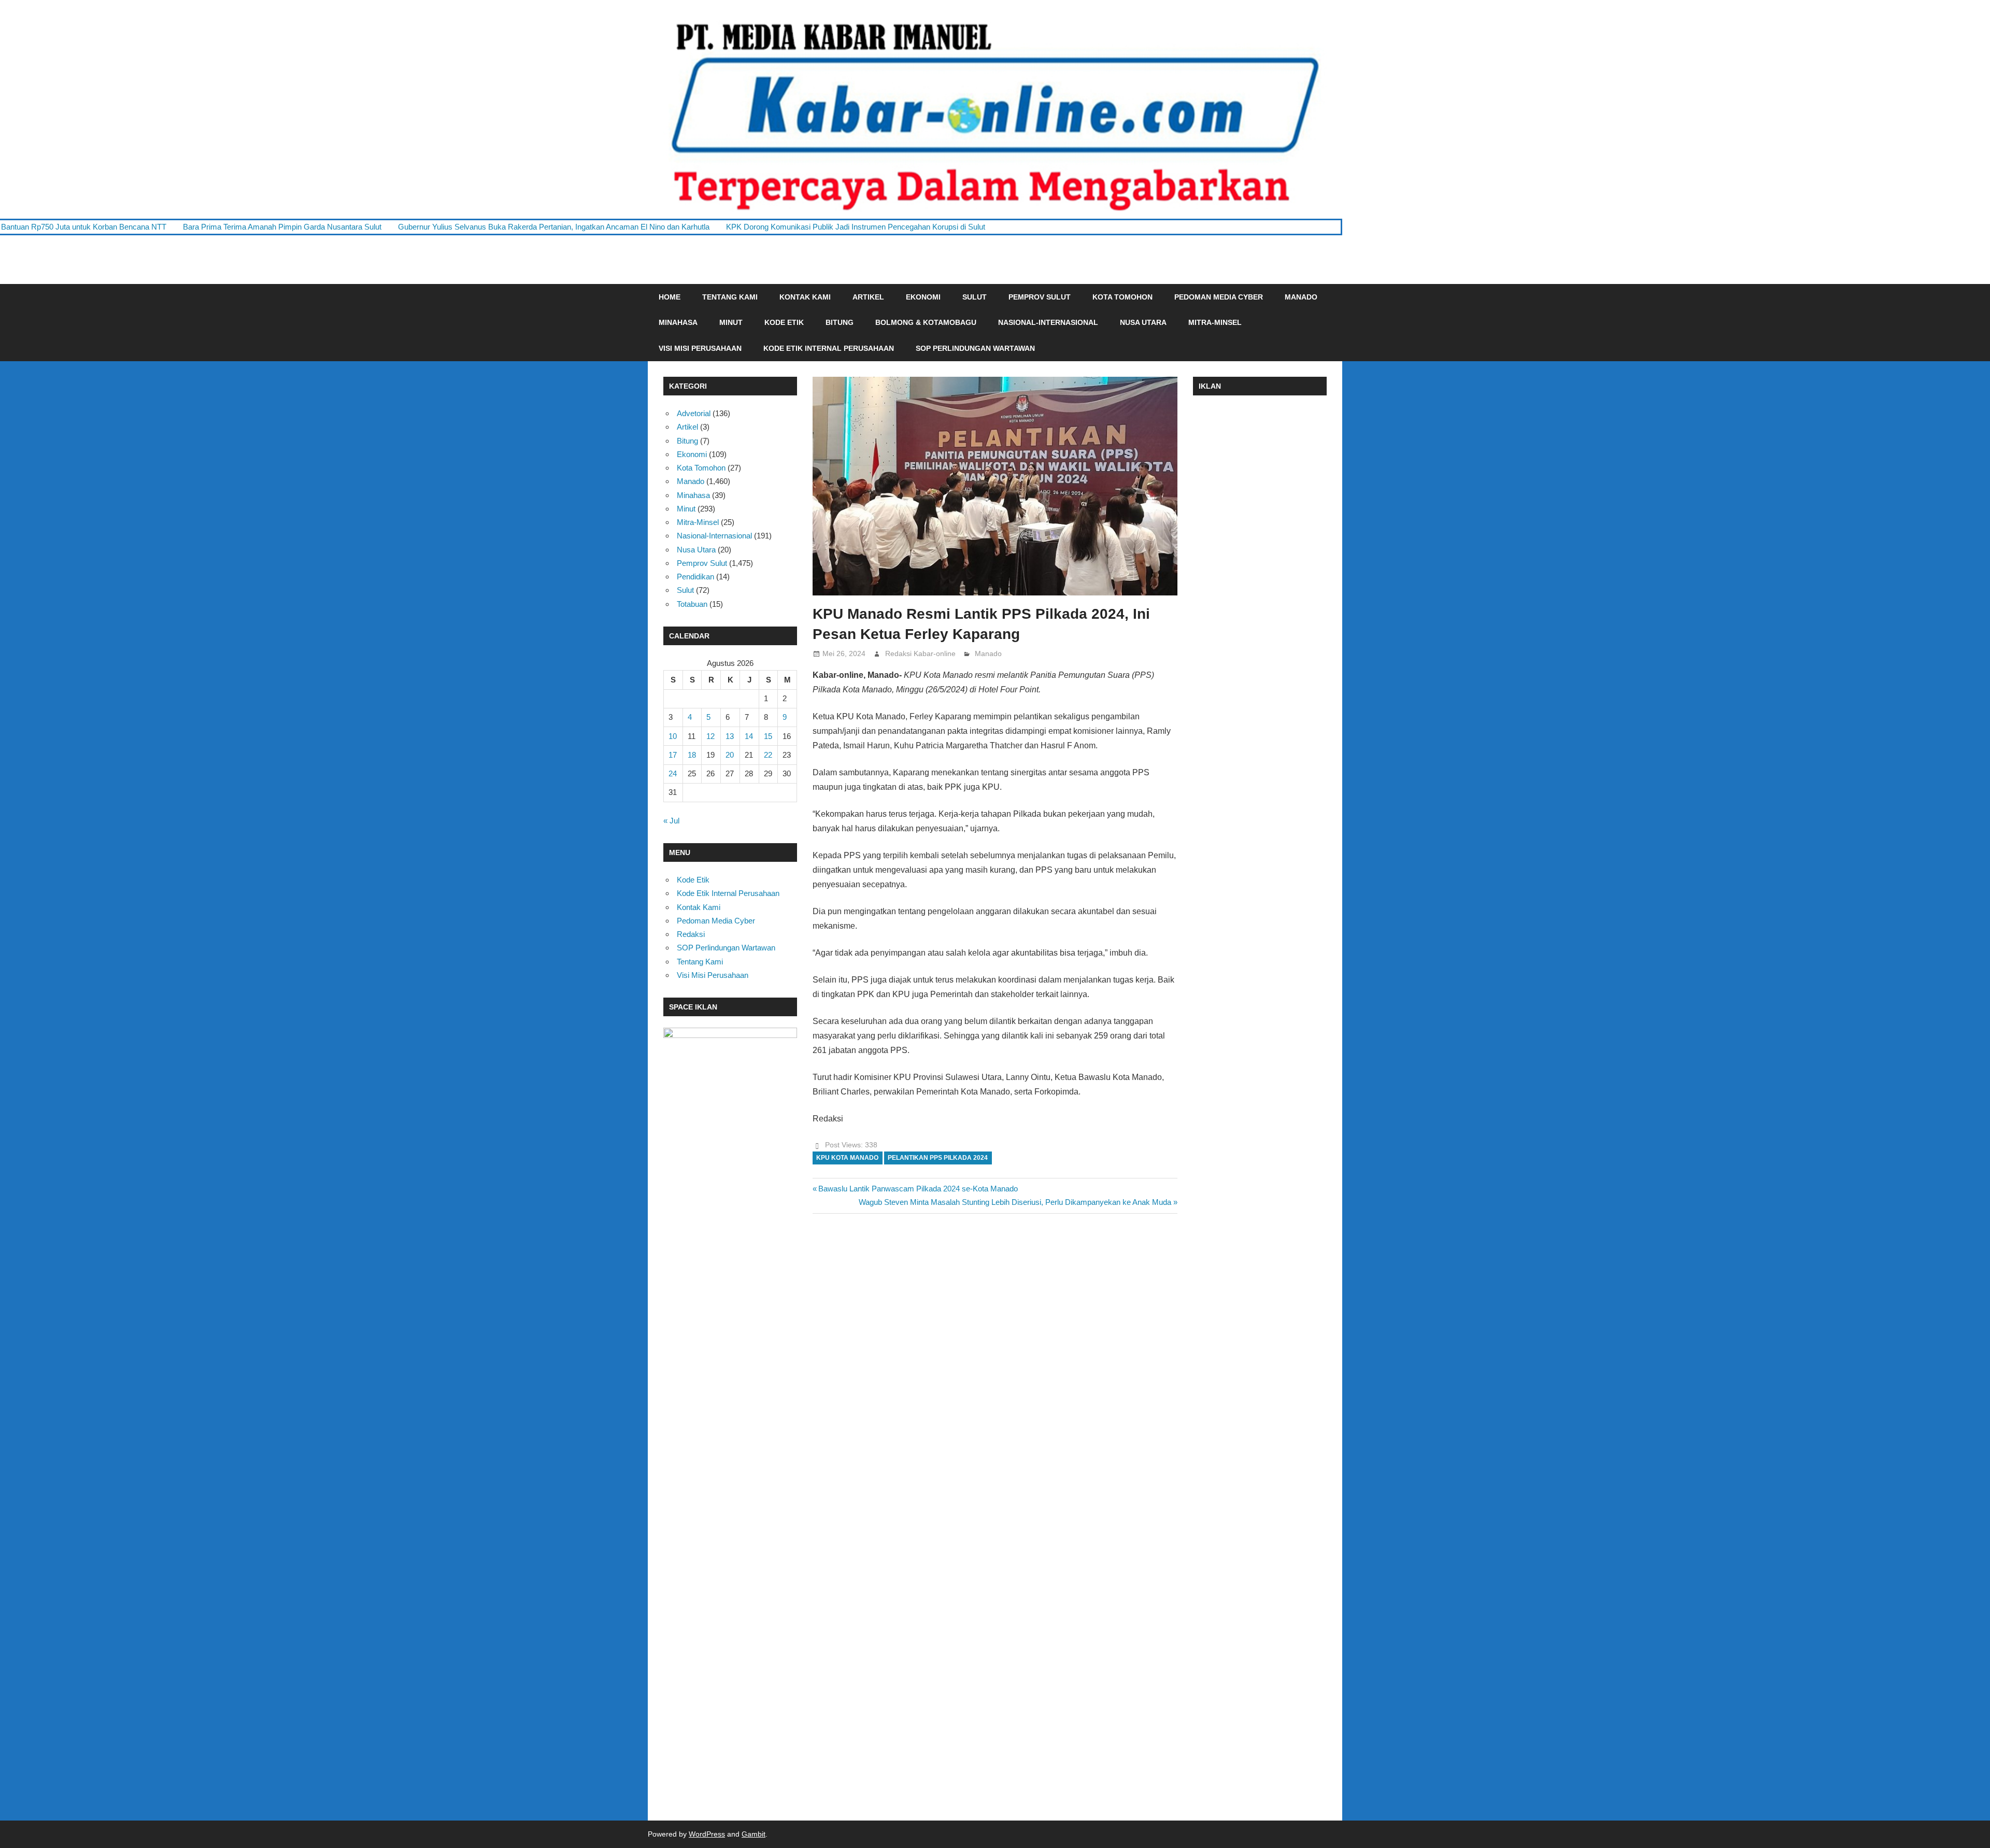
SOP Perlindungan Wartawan (975, 348)
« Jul (671, 821)
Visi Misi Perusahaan (700, 348)
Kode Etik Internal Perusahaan (829, 348)
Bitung (840, 322)
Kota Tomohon (1122, 297)
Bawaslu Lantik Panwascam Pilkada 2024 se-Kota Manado (918, 1189)
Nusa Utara (1143, 322)
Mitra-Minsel (1215, 322)
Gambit (754, 1834)
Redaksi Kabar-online (920, 653)
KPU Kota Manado (847, 1158)
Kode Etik (784, 322)
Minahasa (678, 322)
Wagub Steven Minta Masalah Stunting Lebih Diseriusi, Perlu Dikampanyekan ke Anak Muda (1015, 1202)
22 (768, 755)
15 (768, 736)
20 (730, 755)
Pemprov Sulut (1040, 297)
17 (673, 755)
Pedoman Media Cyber (1219, 297)
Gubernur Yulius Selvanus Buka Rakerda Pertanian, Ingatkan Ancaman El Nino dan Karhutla (426, 227)
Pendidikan (695, 577)
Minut (731, 322)
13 (730, 736)
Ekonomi (923, 297)
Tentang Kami (730, 297)
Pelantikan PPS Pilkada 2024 (938, 1158)
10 (673, 736)
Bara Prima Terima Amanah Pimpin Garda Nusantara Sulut (155, 227)
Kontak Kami (805, 297)
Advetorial (694, 413)
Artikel (868, 297)
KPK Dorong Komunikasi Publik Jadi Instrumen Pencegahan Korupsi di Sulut (728, 227)
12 (710, 736)
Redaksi (691, 934)
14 (749, 736)
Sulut (975, 297)
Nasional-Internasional (1048, 322)
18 (692, 755)
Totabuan (692, 604)
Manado (1301, 297)
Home (670, 297)
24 (673, 773)
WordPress (707, 1834)
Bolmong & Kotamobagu (926, 322)
